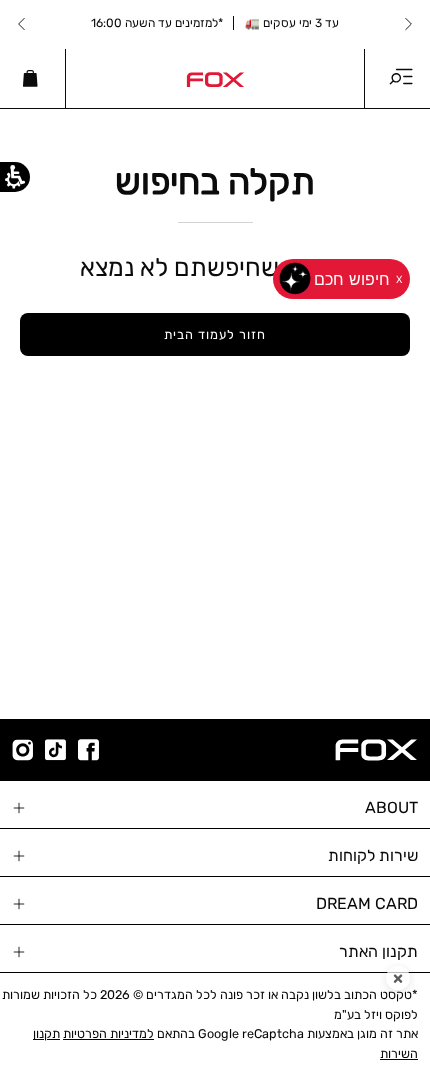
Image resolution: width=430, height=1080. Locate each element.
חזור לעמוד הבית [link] (214, 334)
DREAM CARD (367, 903)
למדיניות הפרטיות (108, 1033)
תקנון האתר (378, 951)
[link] (215, 78)
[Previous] (408, 24)
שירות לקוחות (373, 855)
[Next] (22, 24)
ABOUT (391, 807)
